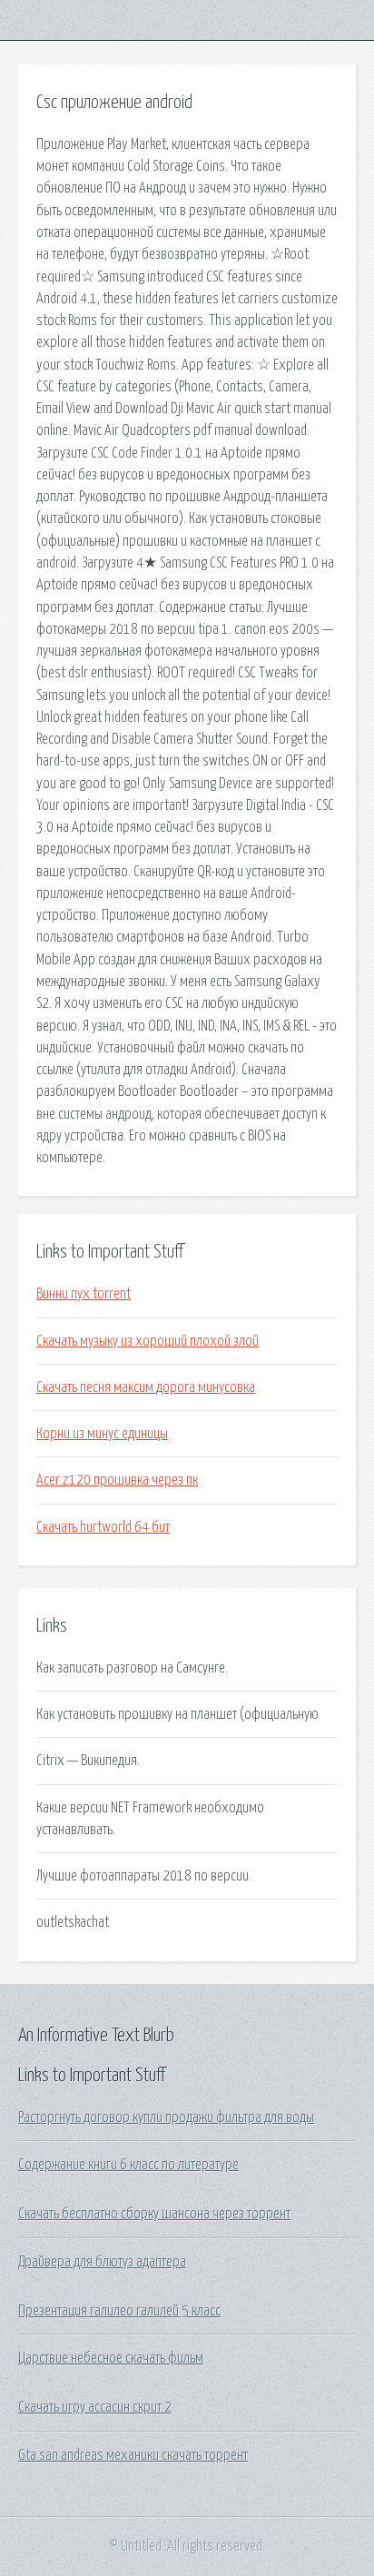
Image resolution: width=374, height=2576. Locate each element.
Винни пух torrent (84, 1294)
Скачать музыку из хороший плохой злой (148, 1341)
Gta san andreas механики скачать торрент (133, 2455)
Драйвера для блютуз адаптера (102, 2262)
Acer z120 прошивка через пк (117, 1480)
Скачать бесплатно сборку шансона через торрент (154, 2214)
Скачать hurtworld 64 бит (103, 1527)
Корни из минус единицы (102, 1434)
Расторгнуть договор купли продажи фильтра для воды (166, 2117)
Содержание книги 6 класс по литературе (128, 2165)
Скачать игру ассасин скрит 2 (95, 2407)
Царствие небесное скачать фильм (111, 2358)
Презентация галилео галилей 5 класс (119, 2311)
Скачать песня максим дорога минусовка (146, 1387)
